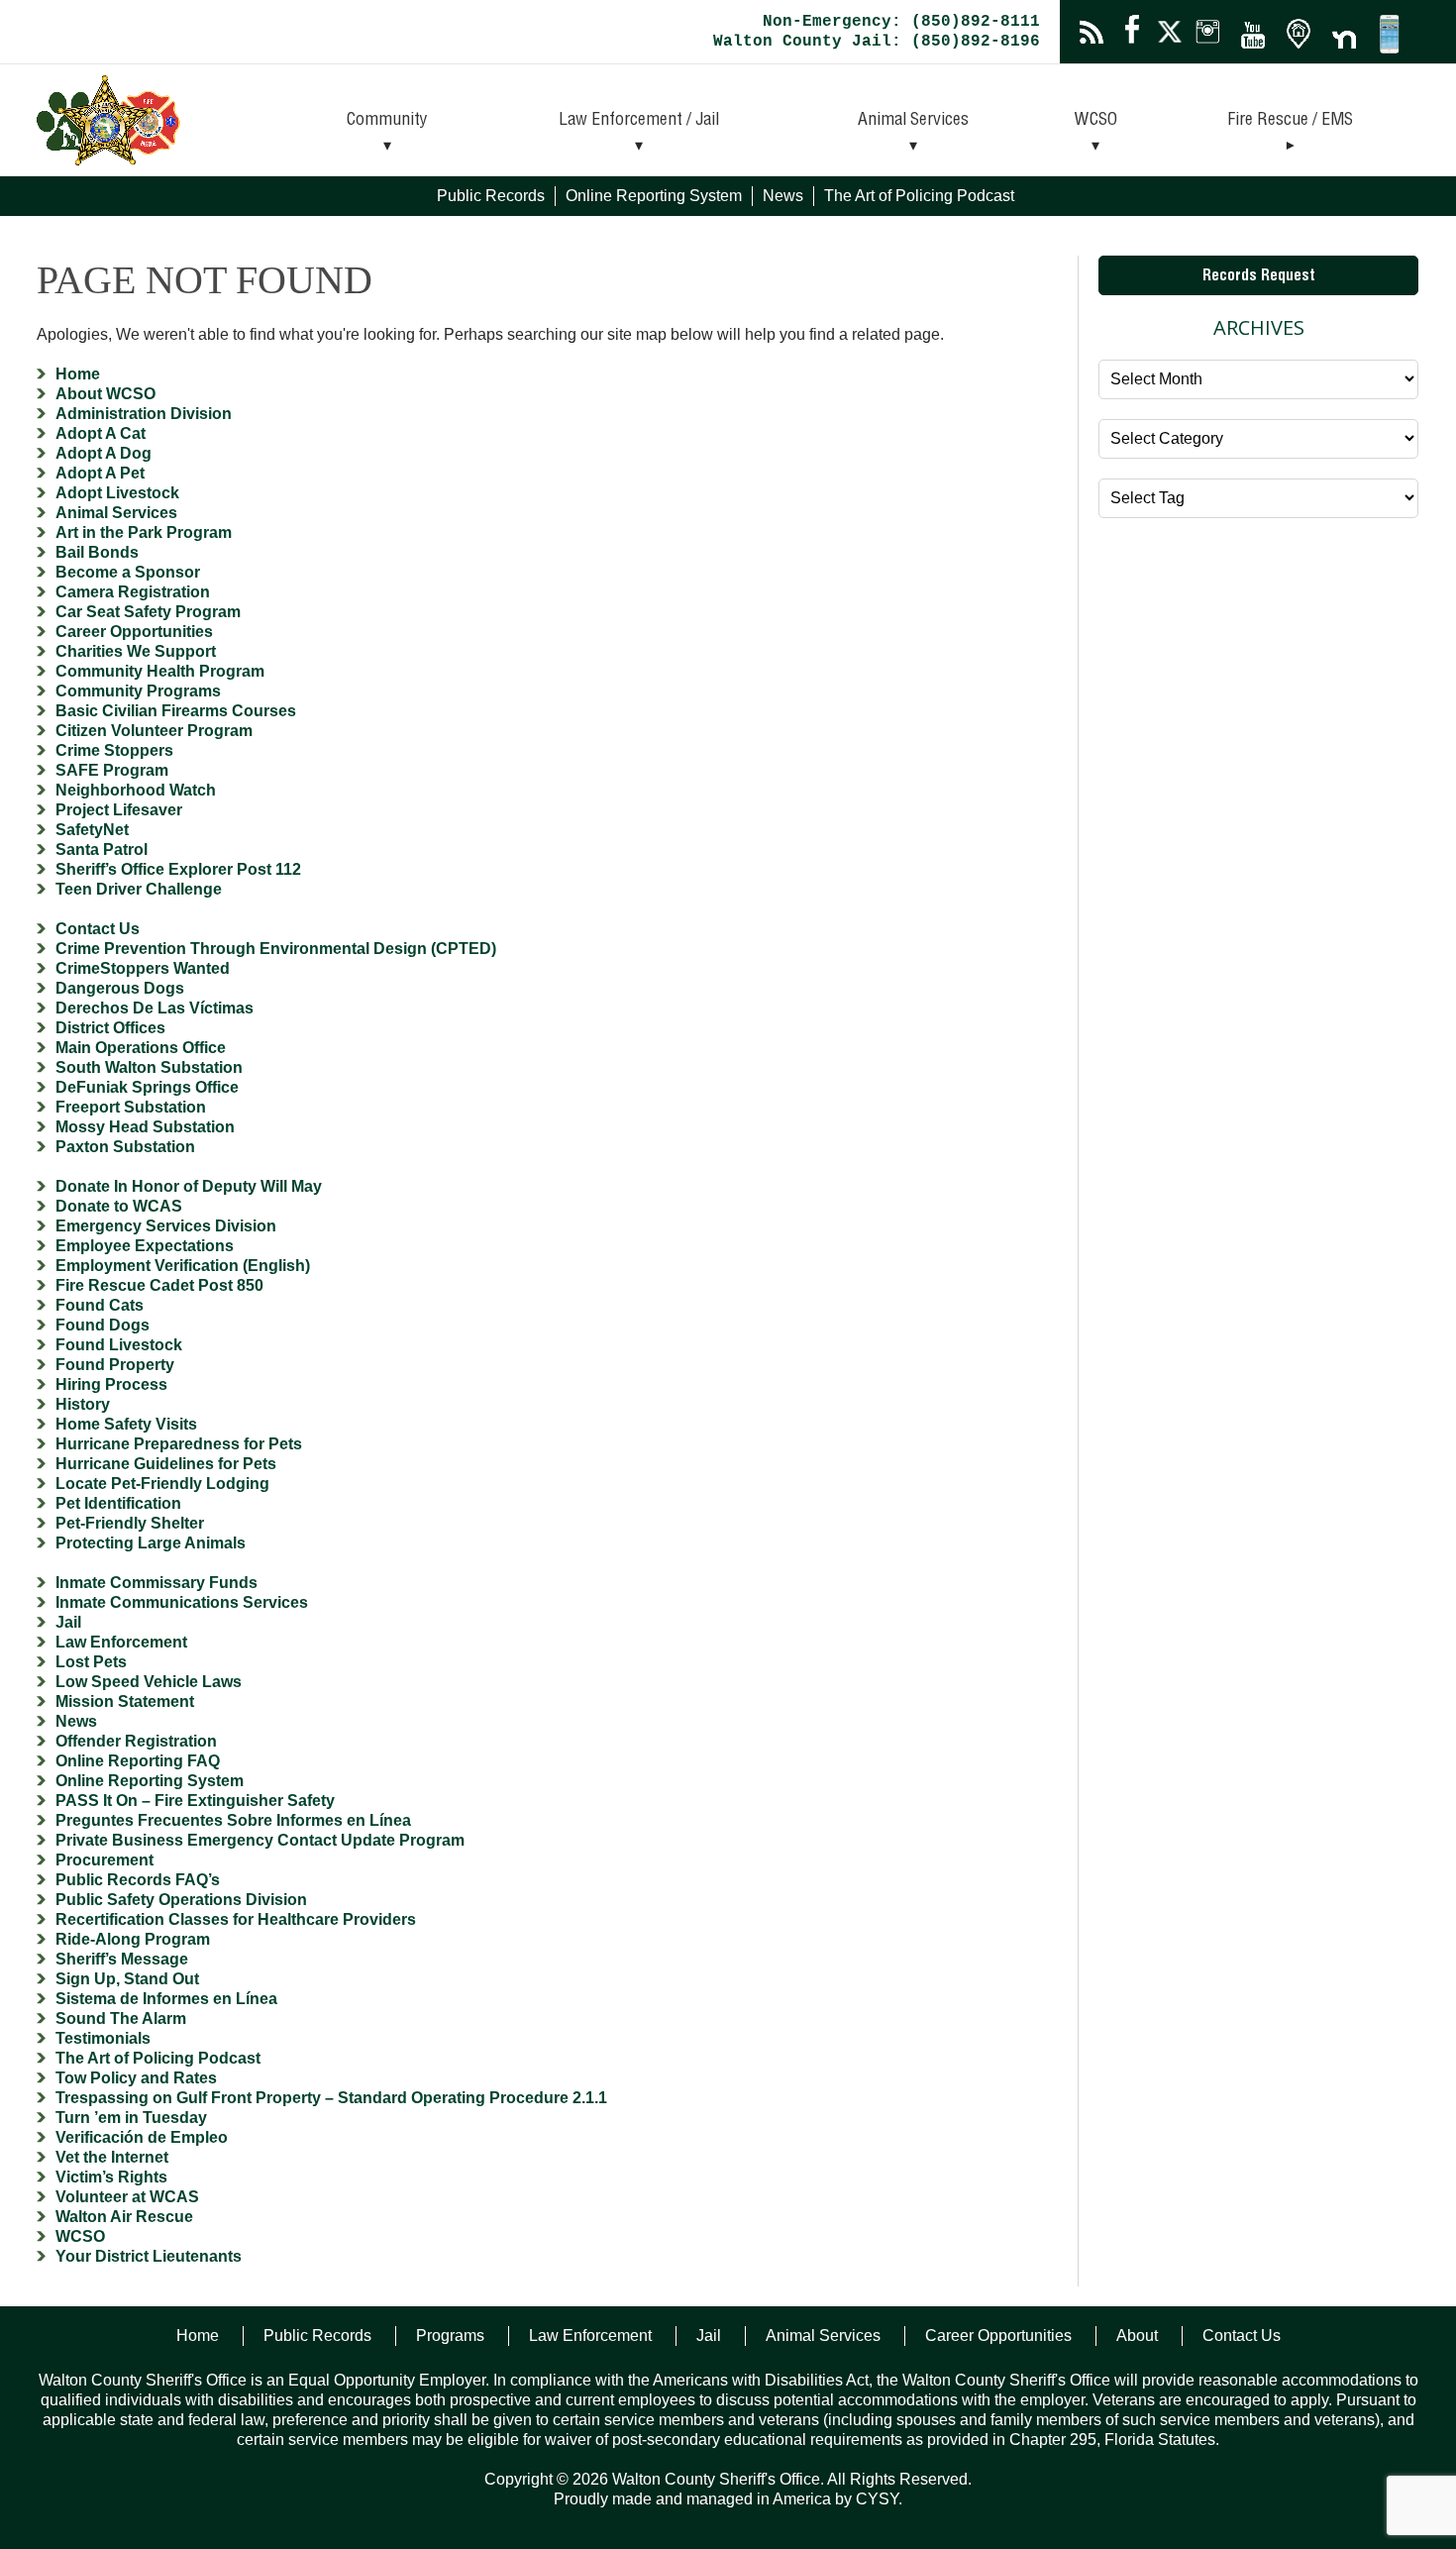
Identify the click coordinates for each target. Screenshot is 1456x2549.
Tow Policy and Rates (136, 2078)
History (83, 1404)
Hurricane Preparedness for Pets (179, 1444)
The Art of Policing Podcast (919, 196)
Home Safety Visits (126, 1424)
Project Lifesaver (119, 810)
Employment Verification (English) (183, 1266)
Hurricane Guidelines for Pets (166, 1464)
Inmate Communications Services (182, 1602)
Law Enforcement (121, 1642)
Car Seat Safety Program (148, 612)
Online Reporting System (654, 196)
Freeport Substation (131, 1107)
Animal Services (913, 121)
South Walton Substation (149, 1067)
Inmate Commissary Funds (156, 1583)
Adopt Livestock (117, 493)
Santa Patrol (102, 850)
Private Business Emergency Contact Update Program (260, 1840)
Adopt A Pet (100, 473)
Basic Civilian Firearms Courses (176, 711)
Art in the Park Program (144, 532)
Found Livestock (119, 1345)
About (1137, 2336)
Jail (68, 1622)
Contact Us (98, 929)
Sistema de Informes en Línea (166, 1999)
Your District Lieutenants (149, 2256)
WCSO (1096, 121)
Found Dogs (103, 1325)
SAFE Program (112, 770)
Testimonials (103, 2038)
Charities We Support (136, 651)
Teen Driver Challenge (139, 889)
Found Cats (100, 1305)
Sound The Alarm (121, 2018)
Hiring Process (111, 1384)
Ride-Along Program (133, 1939)
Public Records (491, 196)
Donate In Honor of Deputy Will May (189, 1186)
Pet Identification (118, 1503)
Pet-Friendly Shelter (130, 1523)
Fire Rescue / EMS (1290, 121)
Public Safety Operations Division (181, 1900)
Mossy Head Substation (145, 1127)
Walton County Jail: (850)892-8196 (877, 42)
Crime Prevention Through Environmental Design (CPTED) (276, 949)
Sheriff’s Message (122, 1959)
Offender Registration (136, 1741)
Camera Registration (133, 592)
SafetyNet (92, 830)
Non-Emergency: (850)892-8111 (901, 22)
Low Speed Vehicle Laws (149, 1682)
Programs (450, 2336)
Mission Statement (125, 1701)
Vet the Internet (112, 2157)
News (783, 196)
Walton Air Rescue (124, 2217)
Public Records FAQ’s (138, 1880)
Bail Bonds (97, 552)
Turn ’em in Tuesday (131, 2118)
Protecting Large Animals (151, 1543)
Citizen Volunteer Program (154, 731)
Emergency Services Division (166, 1226)
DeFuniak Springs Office (147, 1087)
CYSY (877, 2499)
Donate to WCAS (119, 1206)
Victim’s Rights (111, 2177)
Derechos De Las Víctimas (155, 1008)
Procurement (104, 1860)
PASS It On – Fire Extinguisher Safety (195, 1801)
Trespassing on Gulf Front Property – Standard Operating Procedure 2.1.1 (331, 2098)
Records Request (1259, 277)
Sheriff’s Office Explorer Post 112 (178, 869)
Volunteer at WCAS (127, 2197)
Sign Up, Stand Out (127, 1979)
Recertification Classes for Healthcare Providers (236, 1919)
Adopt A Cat (101, 433)
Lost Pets (91, 1662)
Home (78, 374)
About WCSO (105, 394)
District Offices (110, 1028)
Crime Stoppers (114, 750)
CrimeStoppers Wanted (143, 968)
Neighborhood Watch (136, 790)
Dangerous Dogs (120, 988)
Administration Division (144, 414)
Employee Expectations (145, 1246)
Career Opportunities (134, 632)
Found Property (115, 1365)
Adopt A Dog (104, 453)
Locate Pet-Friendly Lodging (162, 1484)
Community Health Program (160, 671)
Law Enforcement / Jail (639, 121)
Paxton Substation (125, 1147)
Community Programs (138, 691)
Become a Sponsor (128, 572)
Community (387, 121)
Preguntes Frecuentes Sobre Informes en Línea (233, 1820)
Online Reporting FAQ (138, 1761)
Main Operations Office (141, 1048)
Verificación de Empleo (142, 2137)
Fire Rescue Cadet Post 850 (159, 1285)
